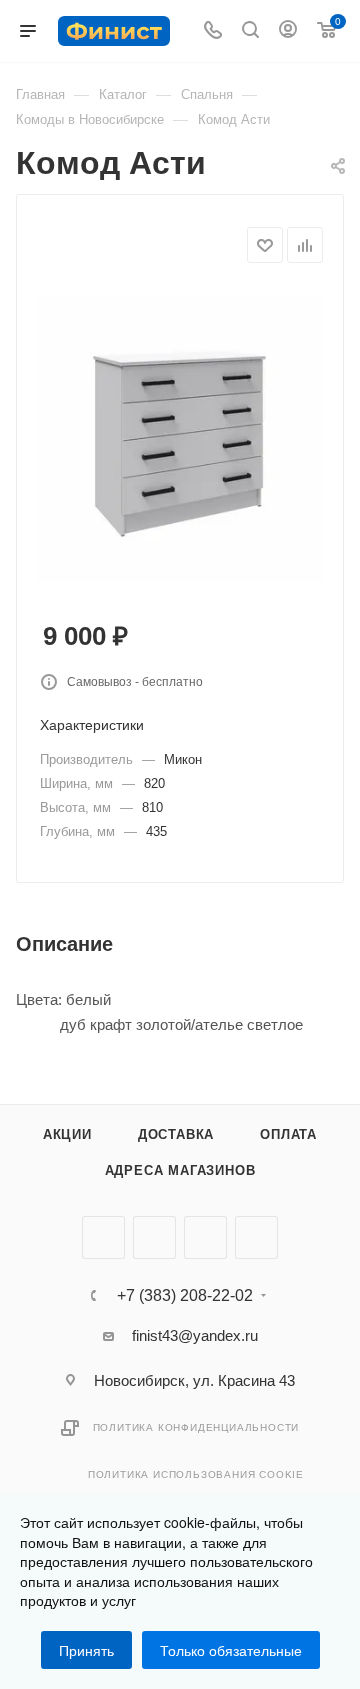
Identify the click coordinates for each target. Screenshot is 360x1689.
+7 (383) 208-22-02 (185, 1296)
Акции (67, 1134)
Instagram (205, 1237)
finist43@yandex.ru (195, 1335)
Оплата (288, 1134)
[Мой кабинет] (288, 31)
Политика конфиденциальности (196, 1427)
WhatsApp (256, 1237)
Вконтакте (103, 1237)
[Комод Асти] (180, 437)
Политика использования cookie (196, 1474)
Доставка (176, 1134)
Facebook (154, 1237)
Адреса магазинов (180, 1170)
